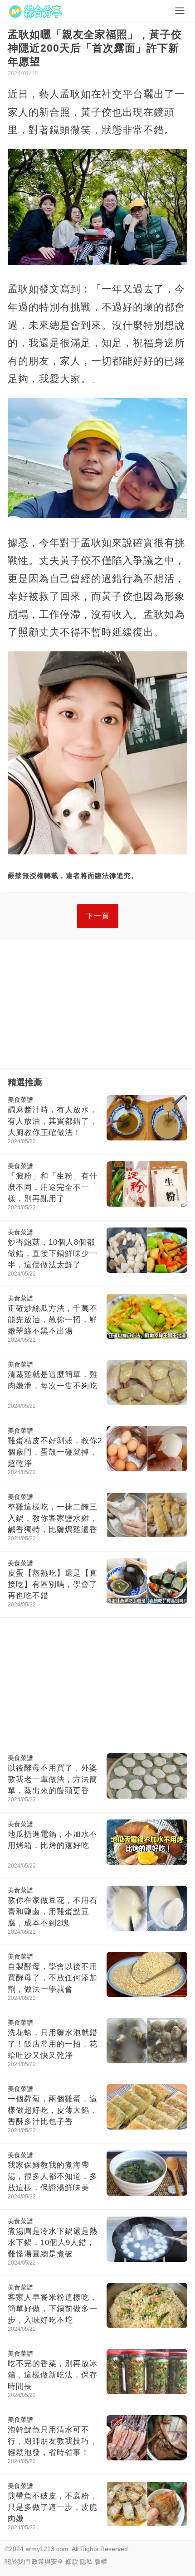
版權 (101, 2561)
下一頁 (98, 916)
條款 (72, 2561)
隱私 (86, 2561)
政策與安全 (48, 2561)
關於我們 (17, 2561)
